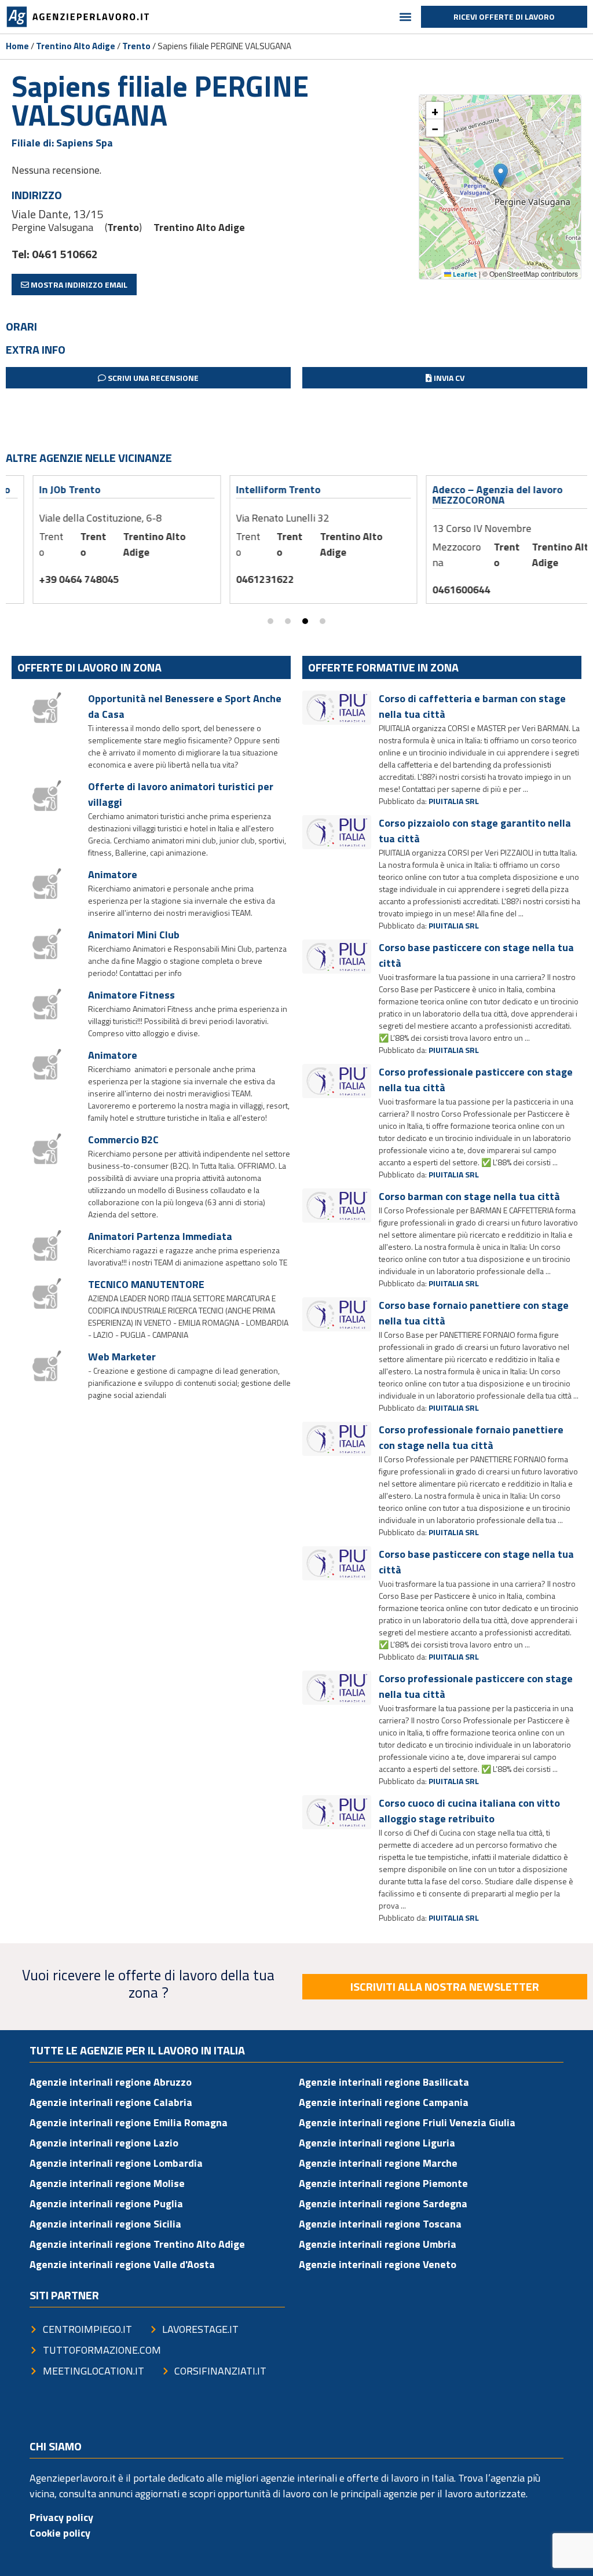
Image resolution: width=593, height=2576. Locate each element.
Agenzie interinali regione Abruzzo (111, 2082)
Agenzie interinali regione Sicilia (105, 2224)
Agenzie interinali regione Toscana (380, 2224)
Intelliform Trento (251, 489)
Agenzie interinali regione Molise (107, 2183)
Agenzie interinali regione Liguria (377, 2143)
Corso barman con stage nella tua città (469, 1196)
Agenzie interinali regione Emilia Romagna (129, 2122)
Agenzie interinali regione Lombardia (116, 2163)
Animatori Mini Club (134, 935)
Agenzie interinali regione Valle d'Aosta (122, 2264)
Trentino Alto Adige (76, 46)
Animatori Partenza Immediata (160, 1236)
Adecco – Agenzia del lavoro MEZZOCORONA (471, 495)
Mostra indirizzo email (78, 285)
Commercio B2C (123, 1140)
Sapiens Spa (85, 143)
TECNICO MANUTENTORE (146, 1284)
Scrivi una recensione (152, 378)
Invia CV (448, 378)
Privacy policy (61, 2517)
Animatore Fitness (131, 995)
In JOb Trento (43, 489)
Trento (136, 46)
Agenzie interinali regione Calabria (111, 2102)
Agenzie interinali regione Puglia (106, 2203)
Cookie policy (60, 2533)
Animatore (113, 874)
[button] (406, 17)
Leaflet (464, 274)
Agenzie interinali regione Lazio (104, 2143)
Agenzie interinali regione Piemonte (383, 2183)
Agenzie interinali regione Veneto (378, 2264)
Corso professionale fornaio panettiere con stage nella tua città (471, 1437)
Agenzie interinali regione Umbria (378, 2244)
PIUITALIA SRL (454, 801)
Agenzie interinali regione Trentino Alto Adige (137, 2244)
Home (17, 46)
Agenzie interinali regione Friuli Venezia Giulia (407, 2122)
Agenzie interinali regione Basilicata (384, 2082)
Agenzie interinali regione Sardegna (383, 2203)
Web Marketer (122, 1357)
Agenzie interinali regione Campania (384, 2102)
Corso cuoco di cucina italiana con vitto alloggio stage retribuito (469, 1811)
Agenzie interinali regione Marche (378, 2163)
